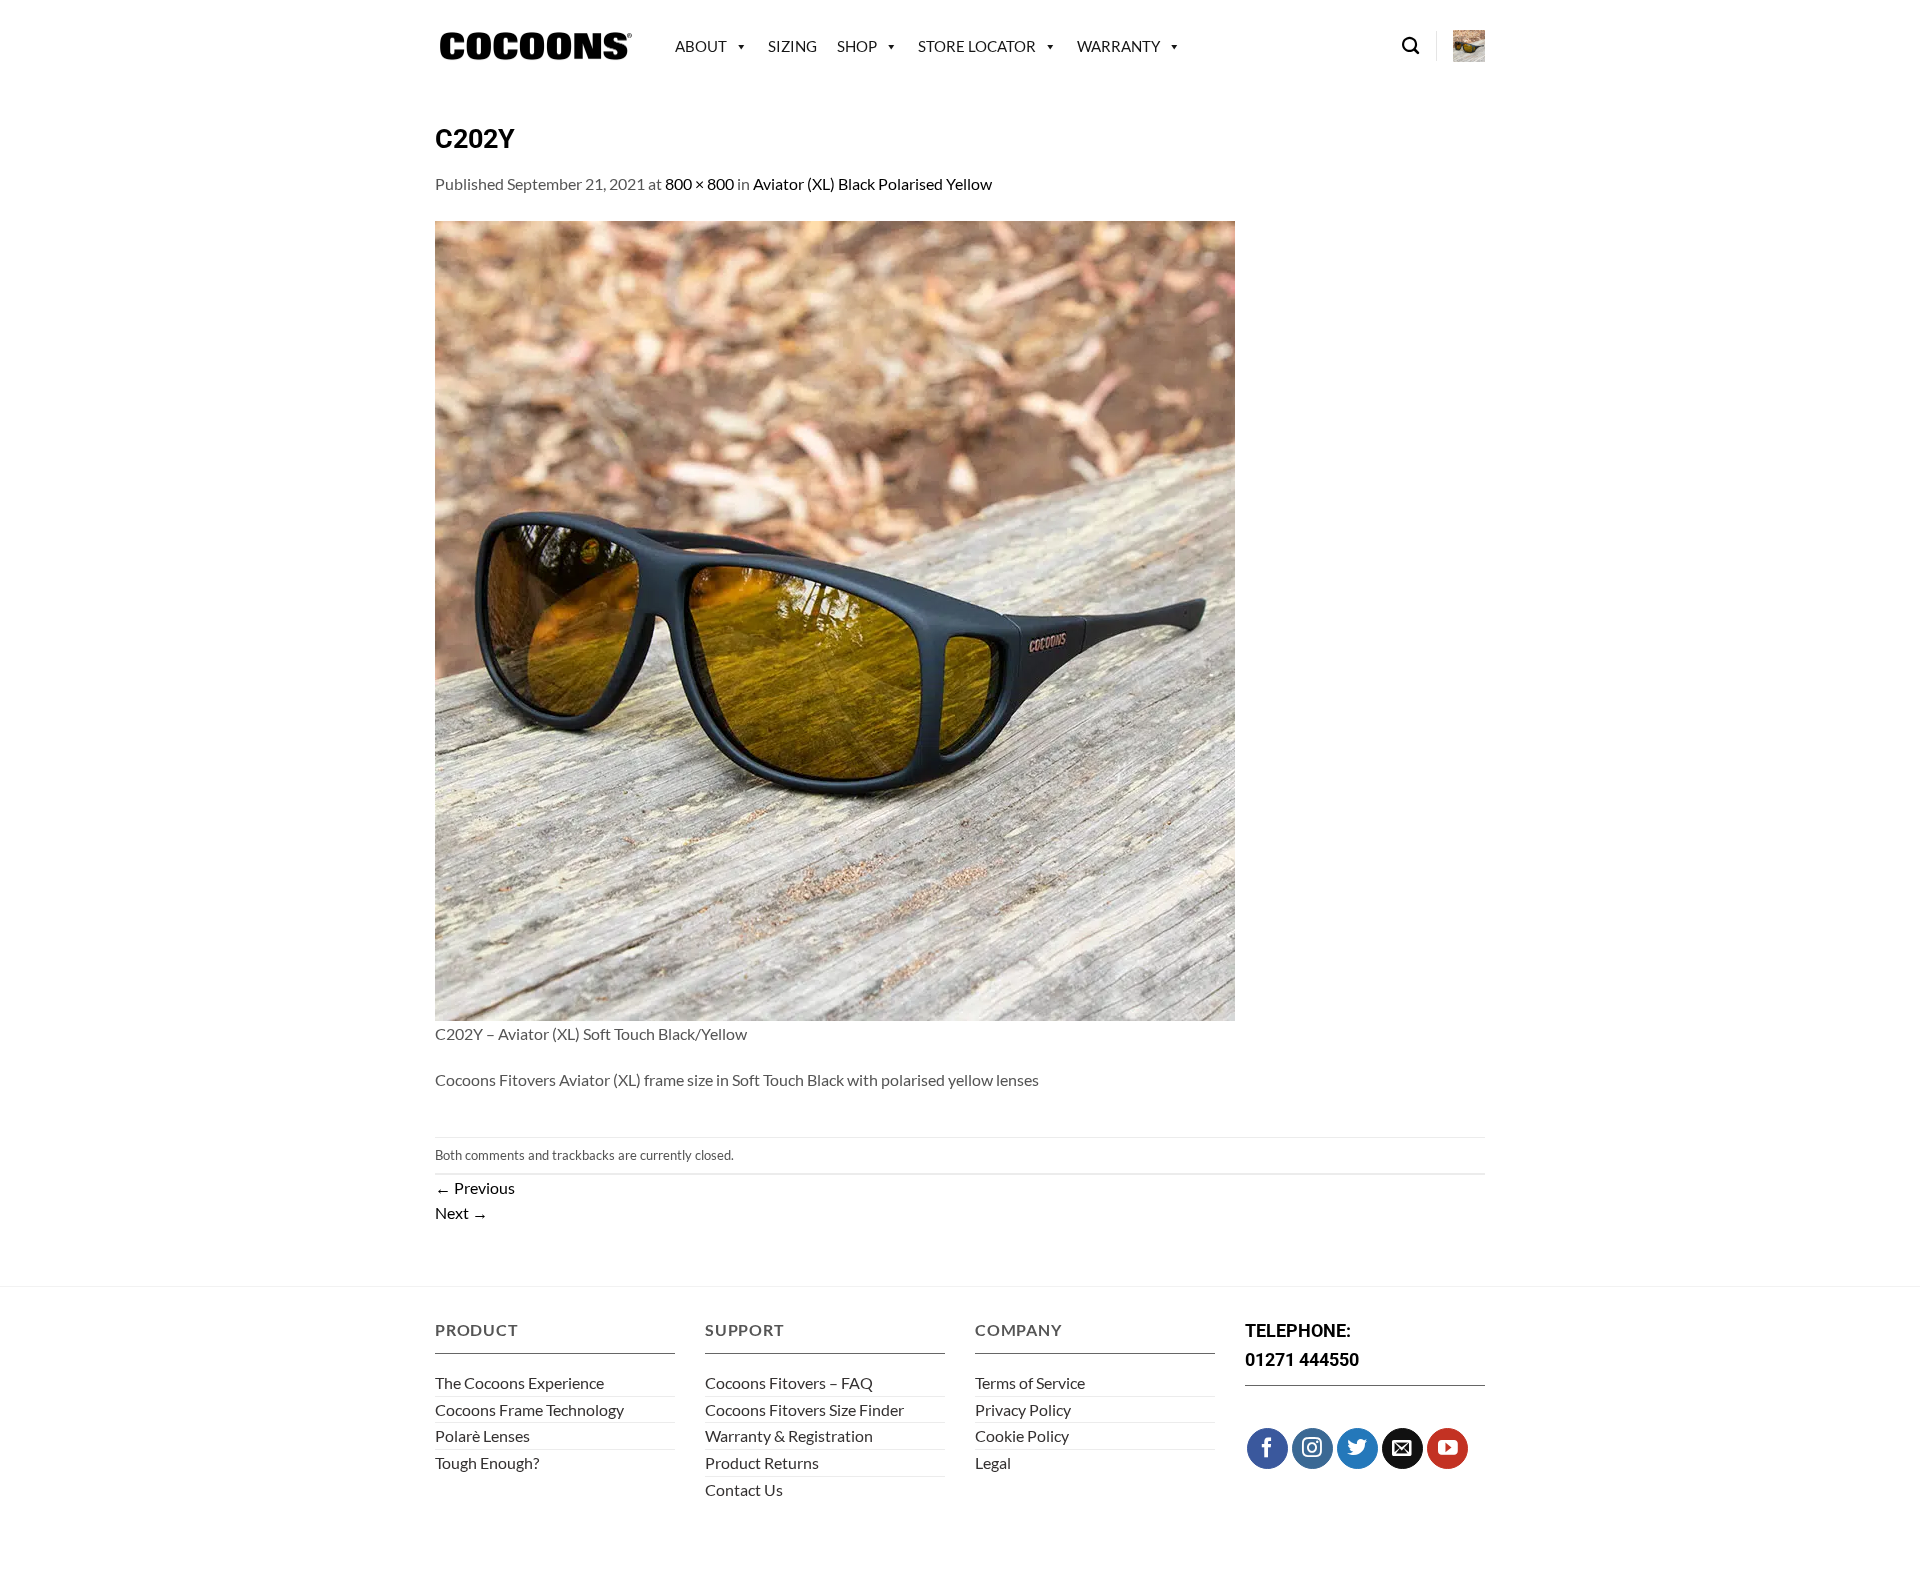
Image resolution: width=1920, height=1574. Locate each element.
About (701, 46)
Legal (993, 1462)
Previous (475, 1187)
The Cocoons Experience (519, 1382)
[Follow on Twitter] (1357, 1448)
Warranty (1118, 46)
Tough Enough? (487, 1462)
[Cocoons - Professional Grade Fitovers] (535, 46)
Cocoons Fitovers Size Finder (804, 1409)
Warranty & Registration (789, 1435)
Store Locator (977, 46)
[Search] (1410, 46)
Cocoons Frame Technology (529, 1409)
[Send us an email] (1402, 1448)
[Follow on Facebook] (1267, 1448)
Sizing (792, 46)
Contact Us (744, 1489)
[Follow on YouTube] (1447, 1448)
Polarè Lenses (482, 1435)
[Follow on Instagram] (1312, 1448)
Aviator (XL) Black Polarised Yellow (872, 183)
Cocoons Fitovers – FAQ (789, 1382)
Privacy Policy (1023, 1409)
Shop (857, 46)
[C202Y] (835, 618)
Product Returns (762, 1462)
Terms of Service (1030, 1382)
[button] (1469, 46)
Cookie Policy (1022, 1435)
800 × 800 (699, 183)
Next (461, 1212)
